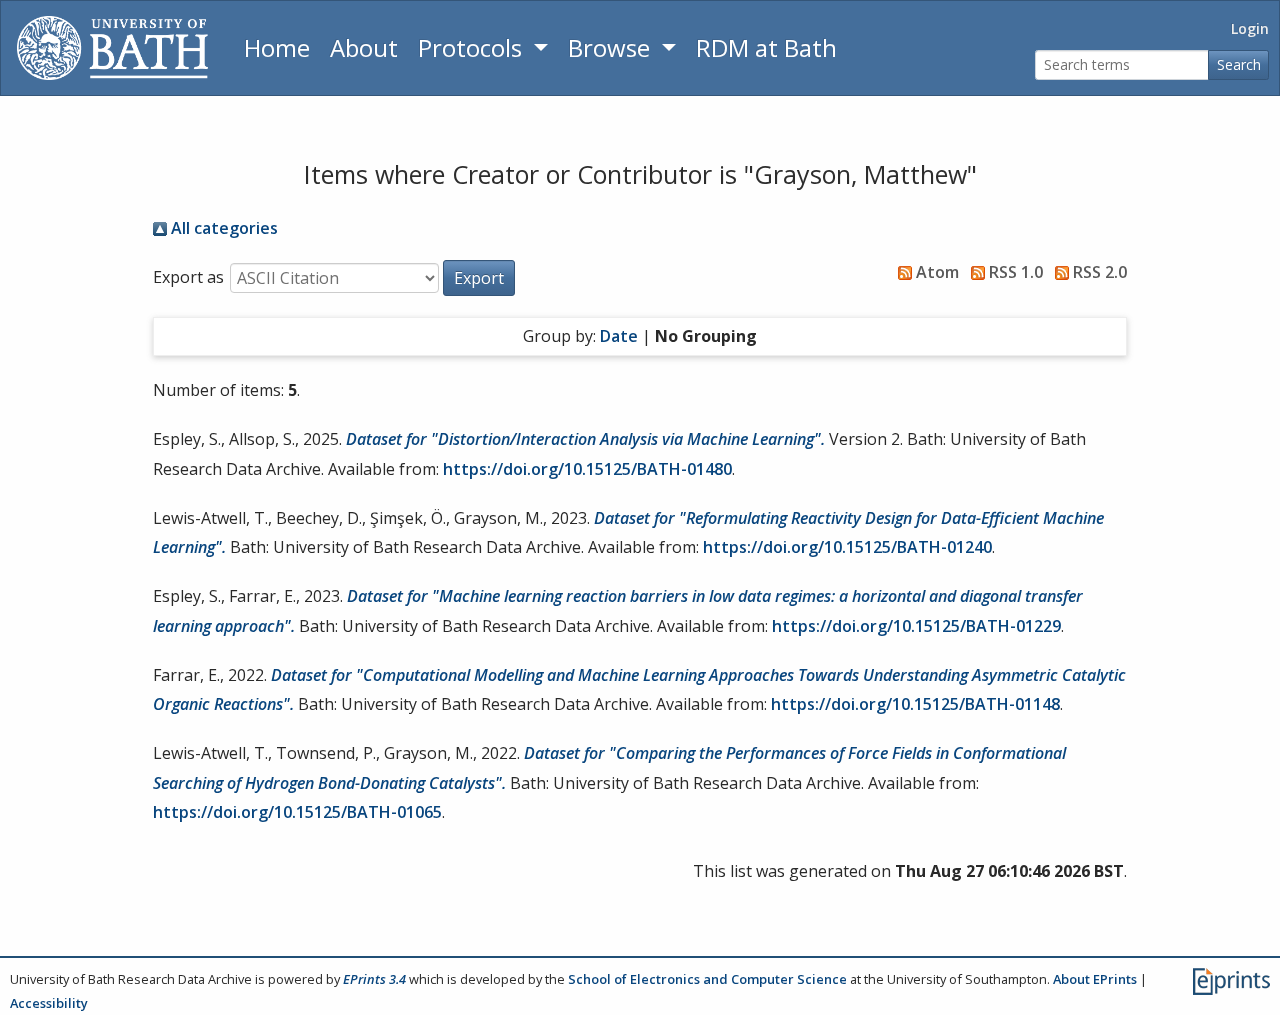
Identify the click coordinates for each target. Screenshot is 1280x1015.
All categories (222, 228)
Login (1250, 28)
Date (619, 336)
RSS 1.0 (1014, 272)
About (364, 47)
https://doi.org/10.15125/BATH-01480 (587, 469)
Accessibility (49, 1003)
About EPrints (1095, 979)
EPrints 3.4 (374, 979)
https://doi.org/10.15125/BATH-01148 (915, 704)
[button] (479, 278)
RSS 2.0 (1098, 272)
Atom (935, 272)
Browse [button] (612, 47)
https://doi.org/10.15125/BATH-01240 (847, 547)
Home (277, 47)
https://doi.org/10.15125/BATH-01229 (916, 626)
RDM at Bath (766, 47)
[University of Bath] (112, 48)
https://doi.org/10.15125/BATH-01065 (297, 812)
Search (1239, 64)
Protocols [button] (473, 47)
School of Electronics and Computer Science (707, 979)
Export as (188, 277)
